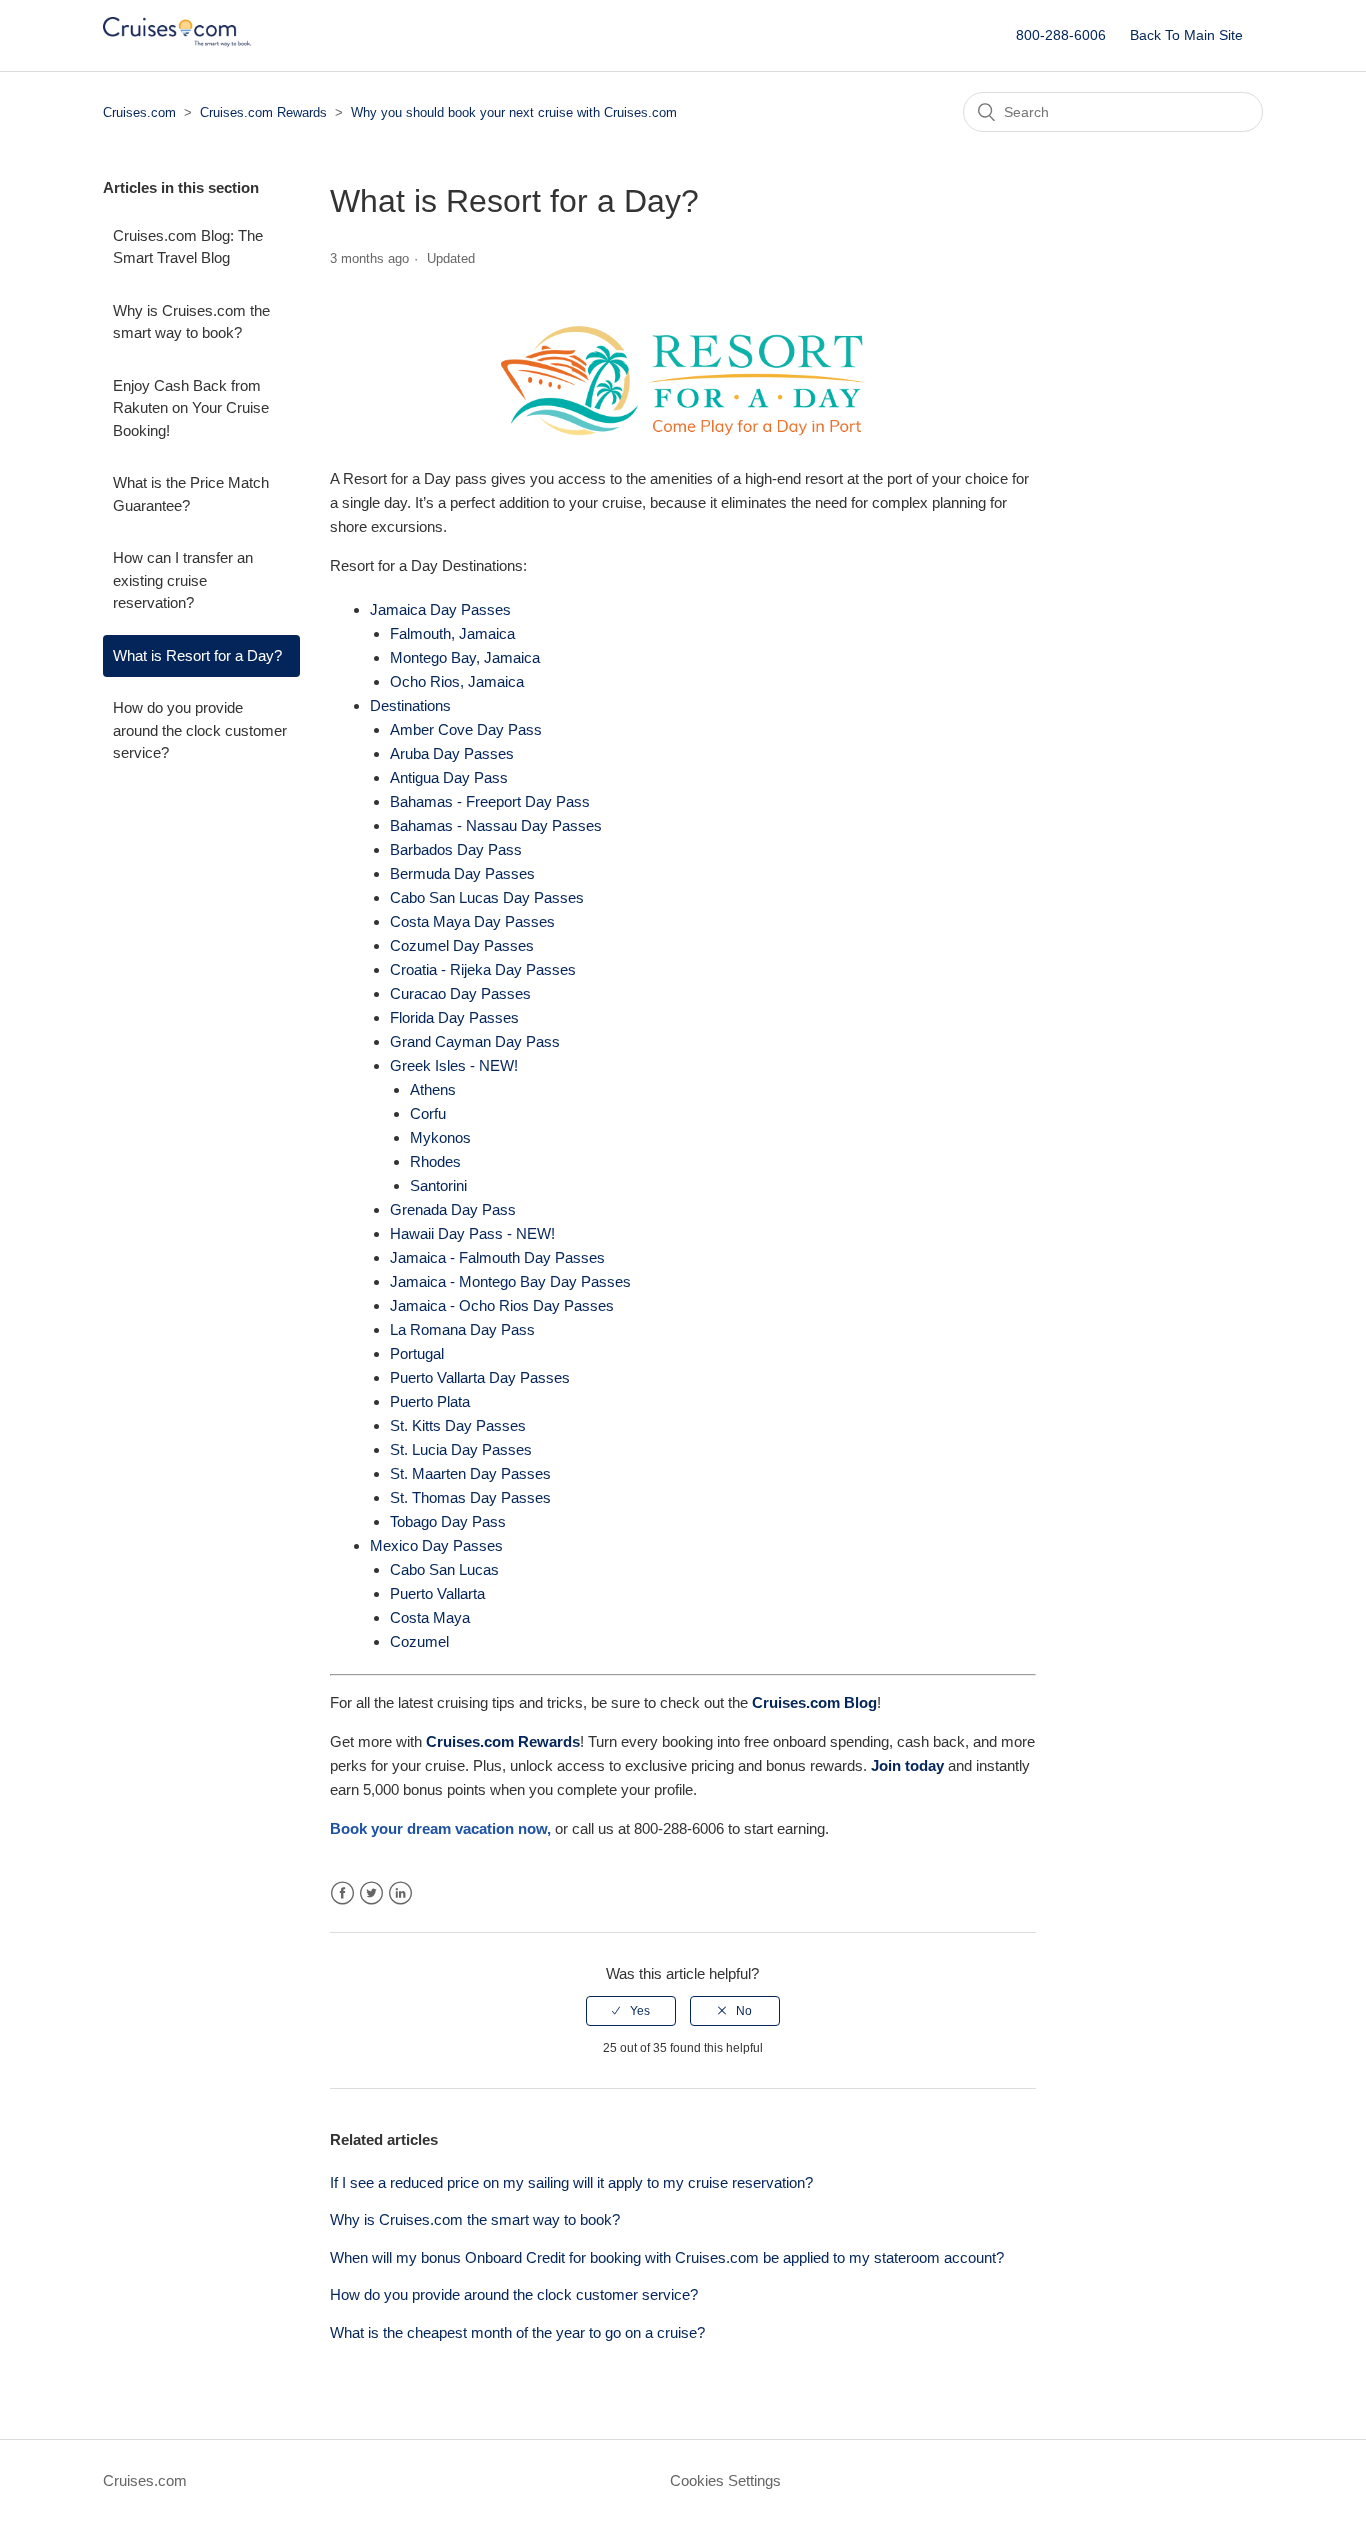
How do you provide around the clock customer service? (200, 730)
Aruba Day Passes (452, 753)
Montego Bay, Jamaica (465, 657)
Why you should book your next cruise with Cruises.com (514, 112)
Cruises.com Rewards (265, 112)
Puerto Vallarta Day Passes (480, 1377)
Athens (433, 1089)
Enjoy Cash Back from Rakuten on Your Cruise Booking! (191, 408)
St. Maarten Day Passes (470, 1473)
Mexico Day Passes (436, 1545)
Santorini (438, 1185)
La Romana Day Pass (462, 1329)
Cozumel (419, 1641)
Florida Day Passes (454, 1017)
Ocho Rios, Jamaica (457, 681)
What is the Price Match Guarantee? (191, 494)
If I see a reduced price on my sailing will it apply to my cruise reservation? (571, 2182)
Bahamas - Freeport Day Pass (490, 801)
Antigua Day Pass (449, 777)
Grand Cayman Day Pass (475, 1041)
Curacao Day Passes (460, 993)
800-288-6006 (1061, 35)
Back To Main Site (1186, 35)
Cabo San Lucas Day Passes (487, 897)
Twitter (371, 1893)
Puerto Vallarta (437, 1593)
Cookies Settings (725, 2480)
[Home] (177, 45)
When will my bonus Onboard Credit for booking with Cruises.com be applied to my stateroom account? (667, 2257)
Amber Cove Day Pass (466, 729)
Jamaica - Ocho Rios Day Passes (502, 1305)
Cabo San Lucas (444, 1569)
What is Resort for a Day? (197, 655)
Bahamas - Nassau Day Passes (496, 825)
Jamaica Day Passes (440, 609)
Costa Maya (430, 1617)
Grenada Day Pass (453, 1209)
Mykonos (440, 1137)
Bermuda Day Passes (462, 873)
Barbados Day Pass (456, 849)
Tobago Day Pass (448, 1521)
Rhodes (435, 1161)
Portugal (417, 1353)
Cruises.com (139, 112)
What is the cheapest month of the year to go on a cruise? (517, 2332)
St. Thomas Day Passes (470, 1497)
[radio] (631, 2011)
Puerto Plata (430, 1401)
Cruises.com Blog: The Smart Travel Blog (188, 247)
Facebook (342, 1893)
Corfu (428, 1113)
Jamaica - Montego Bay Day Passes (510, 1281)
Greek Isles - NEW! (454, 1065)
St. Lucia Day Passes (461, 1449)
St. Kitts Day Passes (458, 1425)
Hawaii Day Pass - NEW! (472, 1233)
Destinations (410, 705)
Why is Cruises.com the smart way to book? (191, 322)
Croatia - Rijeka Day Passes (483, 969)
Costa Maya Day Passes (472, 921)
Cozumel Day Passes (462, 945)
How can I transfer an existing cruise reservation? (183, 580)
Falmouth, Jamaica (452, 633)
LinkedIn (400, 1893)
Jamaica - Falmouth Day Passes (497, 1257)
